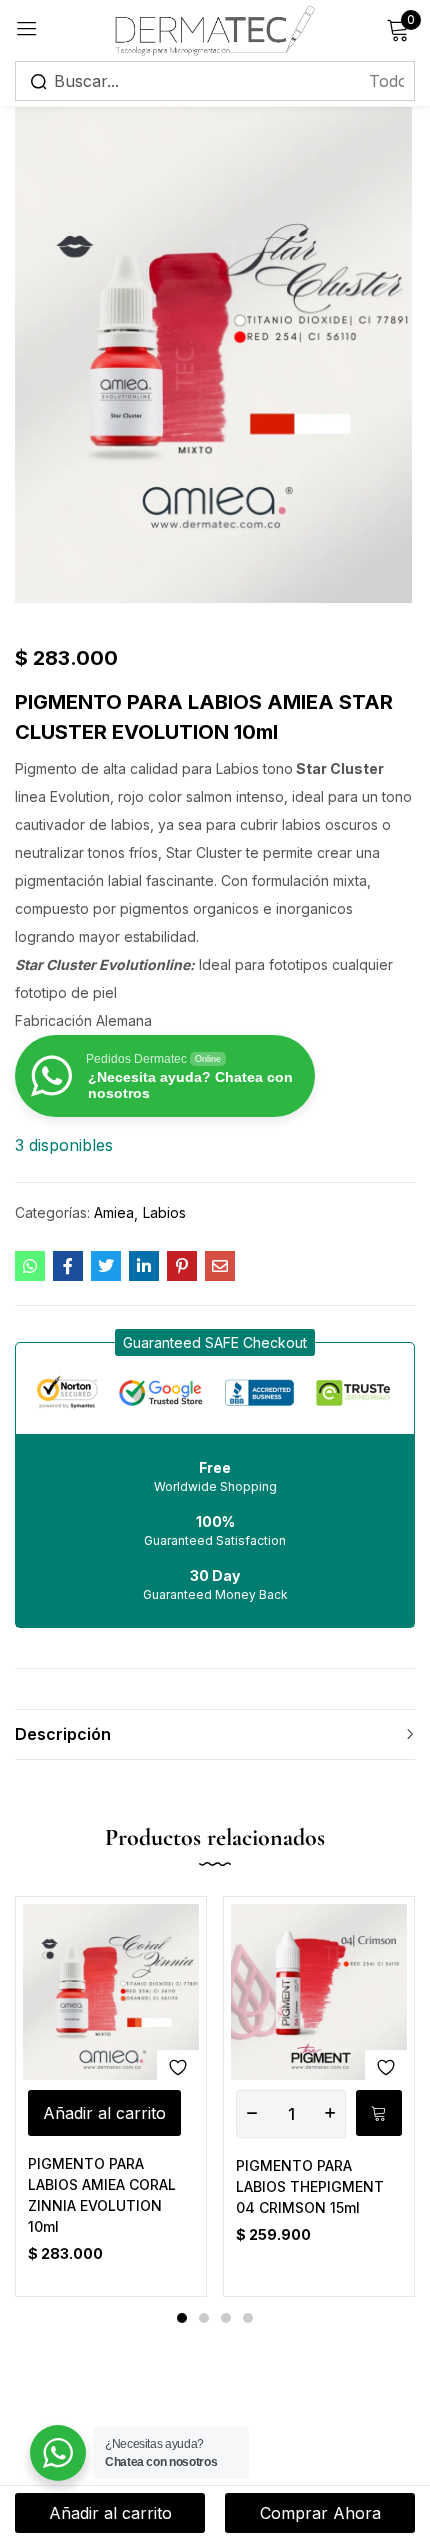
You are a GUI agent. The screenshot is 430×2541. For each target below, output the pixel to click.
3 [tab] (226, 2318)
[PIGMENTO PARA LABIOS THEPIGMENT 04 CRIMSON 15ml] (319, 1992)
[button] (215, 1342)
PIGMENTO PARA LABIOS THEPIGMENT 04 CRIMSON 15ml (310, 2186)
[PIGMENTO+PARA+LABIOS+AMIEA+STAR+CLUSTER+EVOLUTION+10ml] (106, 1266)
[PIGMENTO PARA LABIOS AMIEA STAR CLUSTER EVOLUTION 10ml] (30, 1266)
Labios (164, 1212)
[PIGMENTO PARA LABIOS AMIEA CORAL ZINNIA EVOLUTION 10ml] (111, 1992)
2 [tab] (204, 2318)
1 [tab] (182, 2318)
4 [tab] (248, 2318)
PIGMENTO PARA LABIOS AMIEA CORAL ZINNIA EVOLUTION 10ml (102, 2195)
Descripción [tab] (63, 1734)
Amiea (114, 1212)
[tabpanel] (111, 2096)
